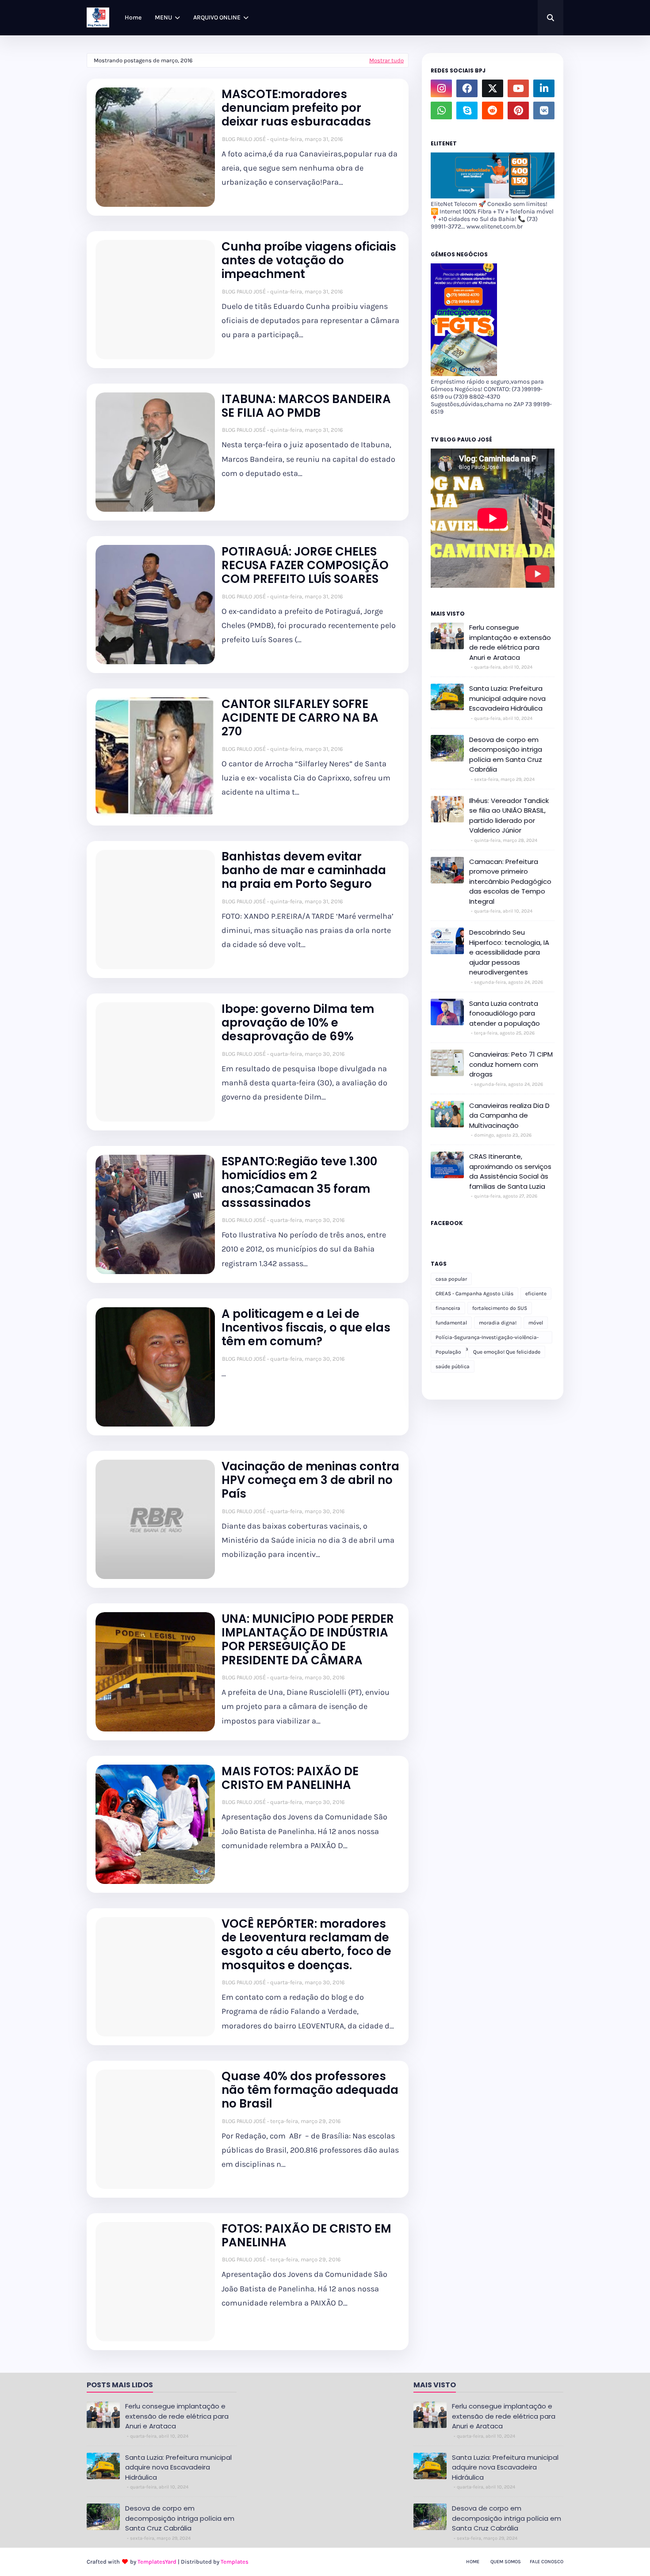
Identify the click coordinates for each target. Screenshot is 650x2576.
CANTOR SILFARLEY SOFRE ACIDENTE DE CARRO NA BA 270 (300, 718)
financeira (448, 1308)
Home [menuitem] (133, 17)
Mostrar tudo (386, 60)
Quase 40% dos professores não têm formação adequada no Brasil (310, 2090)
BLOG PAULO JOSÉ (244, 139)
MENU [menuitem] (163, 17)
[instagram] (441, 88)
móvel (536, 1323)
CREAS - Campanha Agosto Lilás (474, 1294)
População (448, 1352)
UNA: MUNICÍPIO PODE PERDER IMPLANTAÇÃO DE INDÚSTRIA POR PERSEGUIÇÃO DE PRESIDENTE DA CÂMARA (308, 1640)
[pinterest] (518, 110)
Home (473, 2562)
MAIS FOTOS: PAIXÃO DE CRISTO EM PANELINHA (290, 1778)
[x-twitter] (493, 88)
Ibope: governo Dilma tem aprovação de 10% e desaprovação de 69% (298, 1023)
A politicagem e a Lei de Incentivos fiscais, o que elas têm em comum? (306, 1328)
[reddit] (493, 110)
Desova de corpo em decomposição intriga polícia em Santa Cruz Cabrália (506, 755)
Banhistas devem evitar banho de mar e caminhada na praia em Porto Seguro (304, 871)
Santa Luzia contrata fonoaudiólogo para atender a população (505, 1013)
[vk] (544, 110)
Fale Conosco (547, 2562)
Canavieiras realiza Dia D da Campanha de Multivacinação (509, 1115)
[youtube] (518, 88)
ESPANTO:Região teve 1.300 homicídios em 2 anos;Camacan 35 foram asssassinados (299, 1182)
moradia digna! (498, 1323)
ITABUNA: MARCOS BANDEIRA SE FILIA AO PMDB (306, 406)
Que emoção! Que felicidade (507, 1352)
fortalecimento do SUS (500, 1308)
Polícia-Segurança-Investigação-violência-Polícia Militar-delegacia (487, 1339)
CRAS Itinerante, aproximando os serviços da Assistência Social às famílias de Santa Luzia (510, 1171)
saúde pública (453, 1366)
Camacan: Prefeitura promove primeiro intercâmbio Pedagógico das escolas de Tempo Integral (510, 881)
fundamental (451, 1323)
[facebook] (467, 88)
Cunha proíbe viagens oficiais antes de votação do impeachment (309, 261)
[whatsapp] (441, 110)
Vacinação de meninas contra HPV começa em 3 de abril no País (310, 1480)
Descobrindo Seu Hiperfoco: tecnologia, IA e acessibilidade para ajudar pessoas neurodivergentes (509, 952)
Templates (235, 2562)
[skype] (467, 110)
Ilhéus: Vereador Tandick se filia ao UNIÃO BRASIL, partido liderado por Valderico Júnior (509, 816)
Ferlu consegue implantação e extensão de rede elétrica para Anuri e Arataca (510, 642)
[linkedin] (544, 88)
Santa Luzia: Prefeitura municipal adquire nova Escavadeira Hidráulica (507, 698)
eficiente (536, 1294)
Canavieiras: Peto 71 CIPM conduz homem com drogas (511, 1064)
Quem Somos (506, 2562)
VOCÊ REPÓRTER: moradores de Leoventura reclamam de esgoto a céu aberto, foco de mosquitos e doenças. (306, 1945)
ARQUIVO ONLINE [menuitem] (217, 17)
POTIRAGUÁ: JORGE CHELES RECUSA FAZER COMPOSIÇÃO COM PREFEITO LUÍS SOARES (305, 566)
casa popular (451, 1279)
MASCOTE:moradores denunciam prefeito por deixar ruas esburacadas (296, 108)
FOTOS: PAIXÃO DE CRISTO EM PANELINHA (306, 2236)
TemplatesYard (157, 2562)
